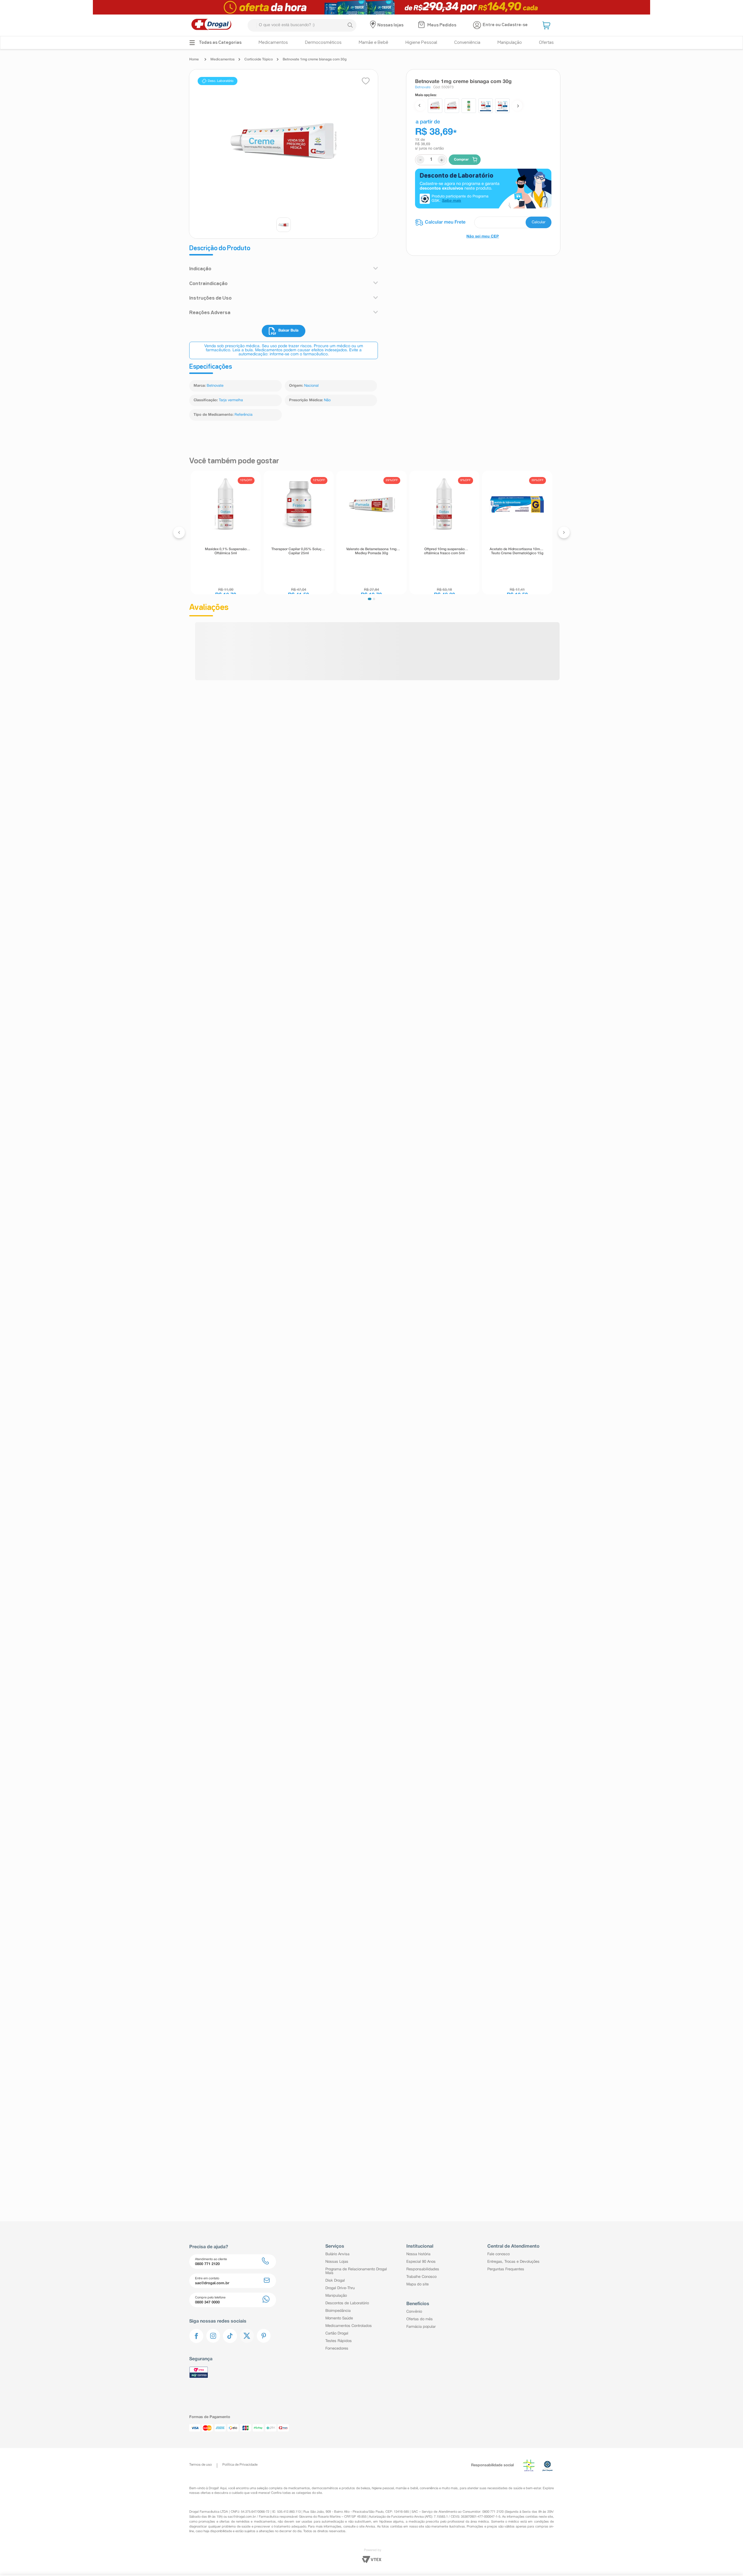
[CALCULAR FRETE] (539, 222)
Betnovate (215, 386)
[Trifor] (371, 7)
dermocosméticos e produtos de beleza (341, 2488)
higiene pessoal (383, 2488)
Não (327, 400)
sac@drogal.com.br (242, 2517)
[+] (216, 586)
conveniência (429, 2488)
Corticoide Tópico (259, 59)
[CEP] (483, 222)
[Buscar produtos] (350, 25)
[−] (202, 586)
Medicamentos (222, 59)
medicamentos (299, 2488)
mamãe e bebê (407, 2488)
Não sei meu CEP (483, 237)
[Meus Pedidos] (422, 25)
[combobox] (302, 25)
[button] (547, 25)
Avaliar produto (342, 641)
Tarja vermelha (231, 400)
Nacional (311, 386)
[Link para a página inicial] (195, 60)
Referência (244, 415)
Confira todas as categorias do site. (297, 2493)
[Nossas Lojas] (374, 25)
